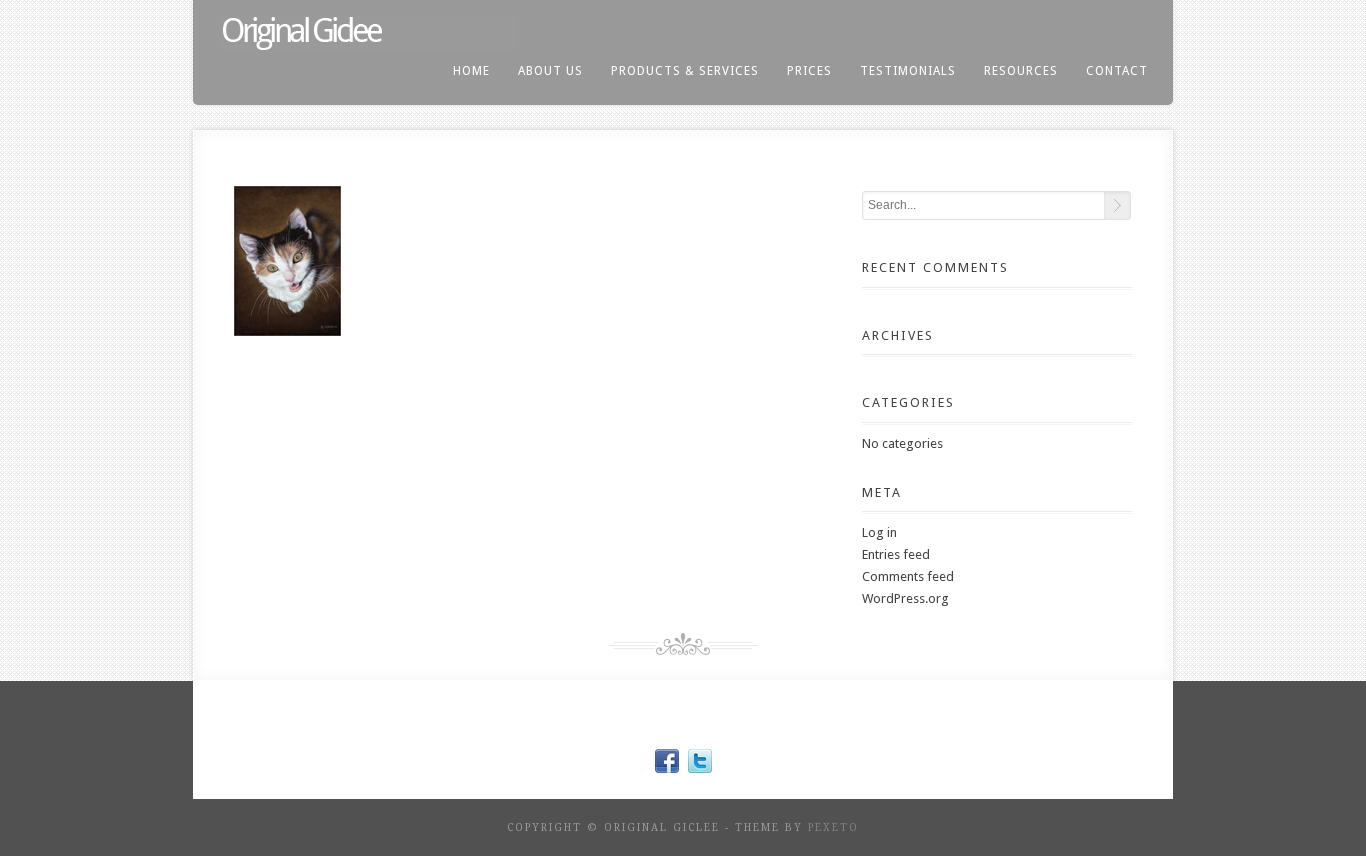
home (471, 71)
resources (1021, 71)
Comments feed (908, 576)
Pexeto (833, 827)
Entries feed (896, 554)
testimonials (908, 71)
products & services (685, 71)
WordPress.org (905, 598)
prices (809, 71)
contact (1117, 71)
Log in (879, 532)
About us (550, 71)
